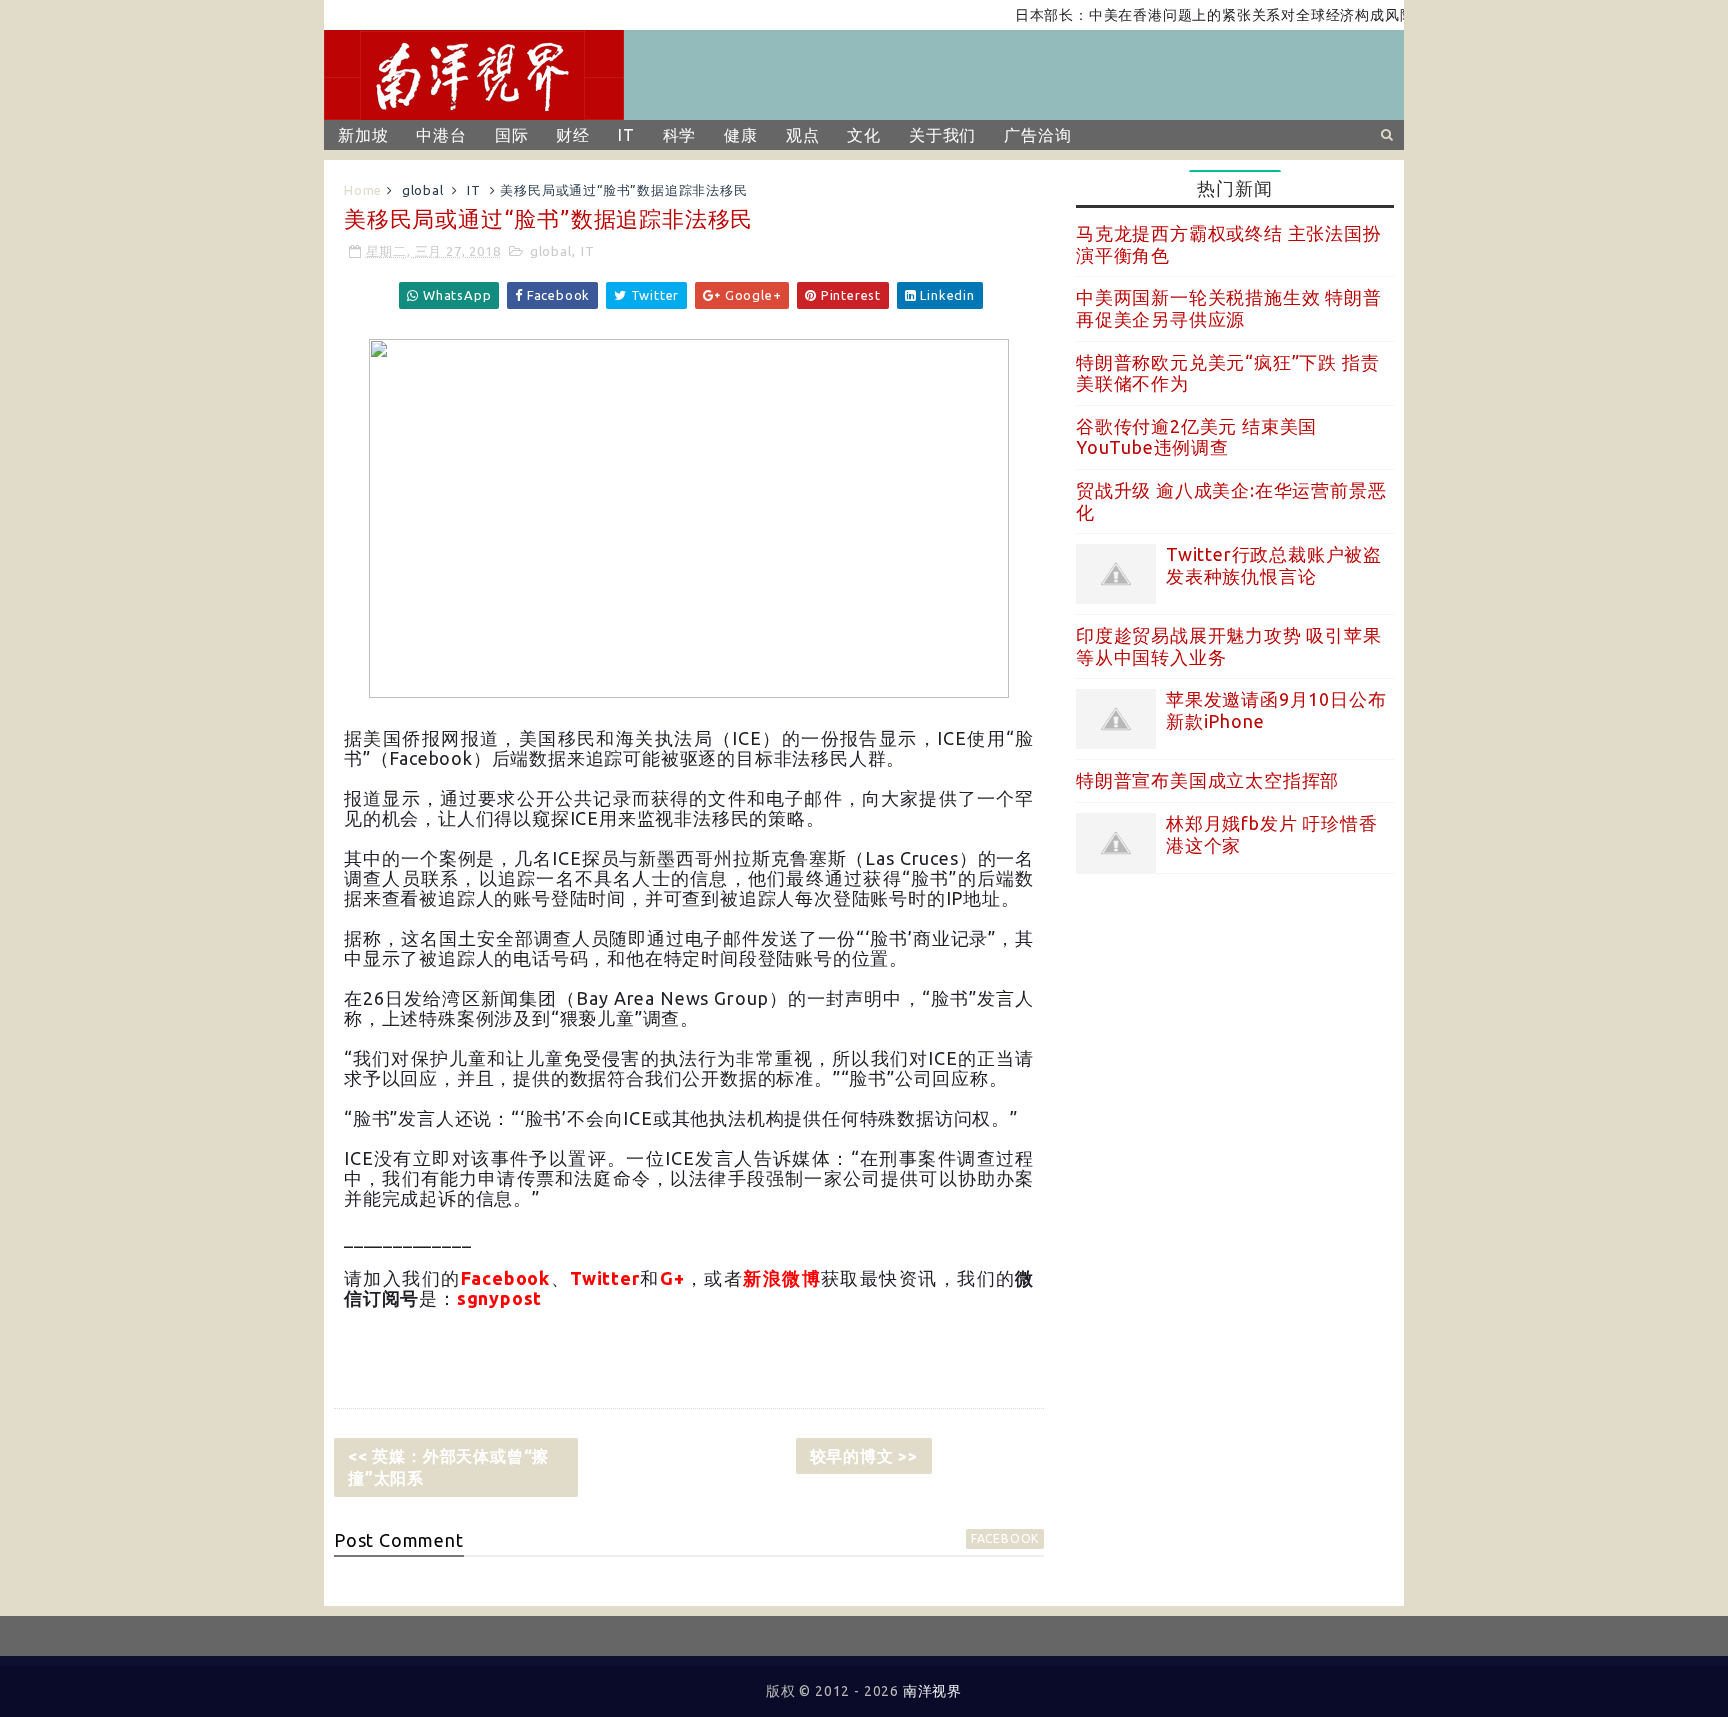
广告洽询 (1037, 135)
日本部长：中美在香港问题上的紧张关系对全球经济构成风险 (1190, 15)
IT (626, 135)
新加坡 (363, 135)
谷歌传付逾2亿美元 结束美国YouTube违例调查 (1196, 437)
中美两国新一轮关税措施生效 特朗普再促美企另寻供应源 (1229, 308)
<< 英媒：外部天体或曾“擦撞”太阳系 (448, 1467)
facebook (1005, 1538)
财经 (573, 135)
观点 (803, 135)
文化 (864, 135)
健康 (741, 135)
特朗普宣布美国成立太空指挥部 (1207, 780)
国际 (512, 135)
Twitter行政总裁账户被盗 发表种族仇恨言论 (1274, 565)
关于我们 (942, 135)
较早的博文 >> (864, 1456)
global (423, 190)
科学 (680, 135)
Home (363, 190)
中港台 (441, 135)
